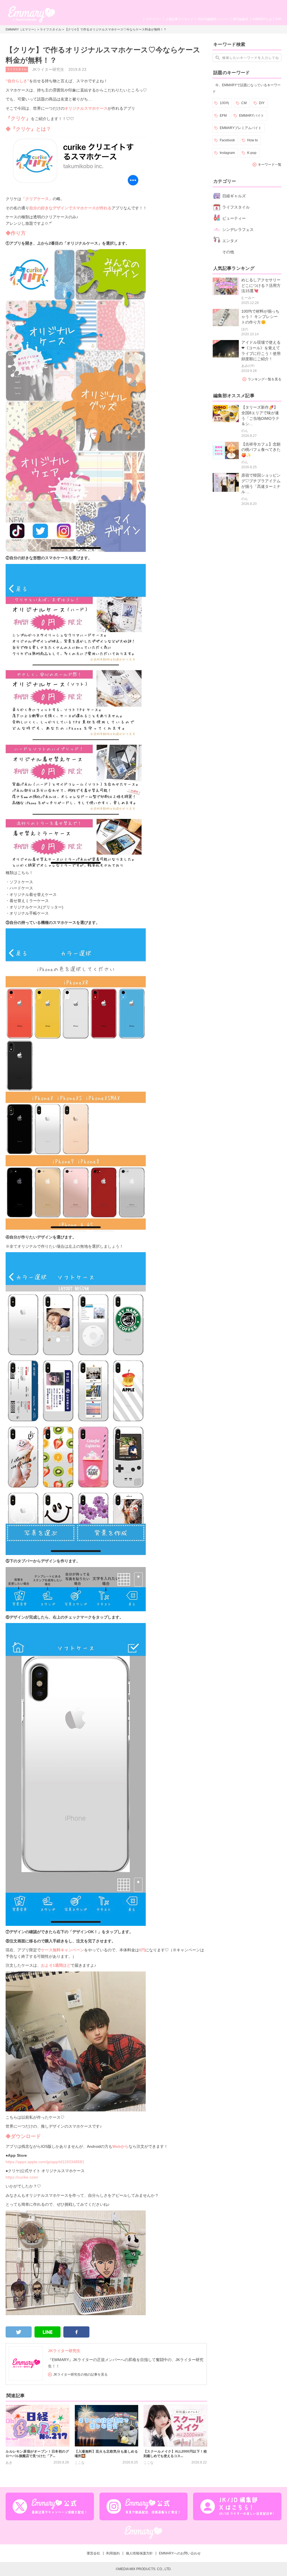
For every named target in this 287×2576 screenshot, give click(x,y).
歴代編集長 (241, 19)
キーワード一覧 (270, 165)
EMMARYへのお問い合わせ (180, 2553)
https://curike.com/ (22, 2177)
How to (253, 140)
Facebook (227, 140)
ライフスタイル (51, 29)
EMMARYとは (262, 19)
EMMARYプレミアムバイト (241, 128)
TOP (278, 19)
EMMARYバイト (252, 116)
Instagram (227, 153)
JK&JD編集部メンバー (213, 19)
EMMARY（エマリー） (21, 29)
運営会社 (93, 2553)
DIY (262, 103)
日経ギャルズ (234, 196)
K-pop (252, 153)
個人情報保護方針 (139, 2553)
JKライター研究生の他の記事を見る (80, 2374)
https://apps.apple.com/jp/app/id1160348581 (45, 2162)
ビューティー (234, 218)
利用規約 (113, 2553)
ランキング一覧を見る (265, 379)
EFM (223, 116)
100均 (224, 103)
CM (244, 103)
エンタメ (230, 241)
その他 (228, 252)
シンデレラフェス (238, 230)
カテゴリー (154, 19)
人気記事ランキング (180, 19)
